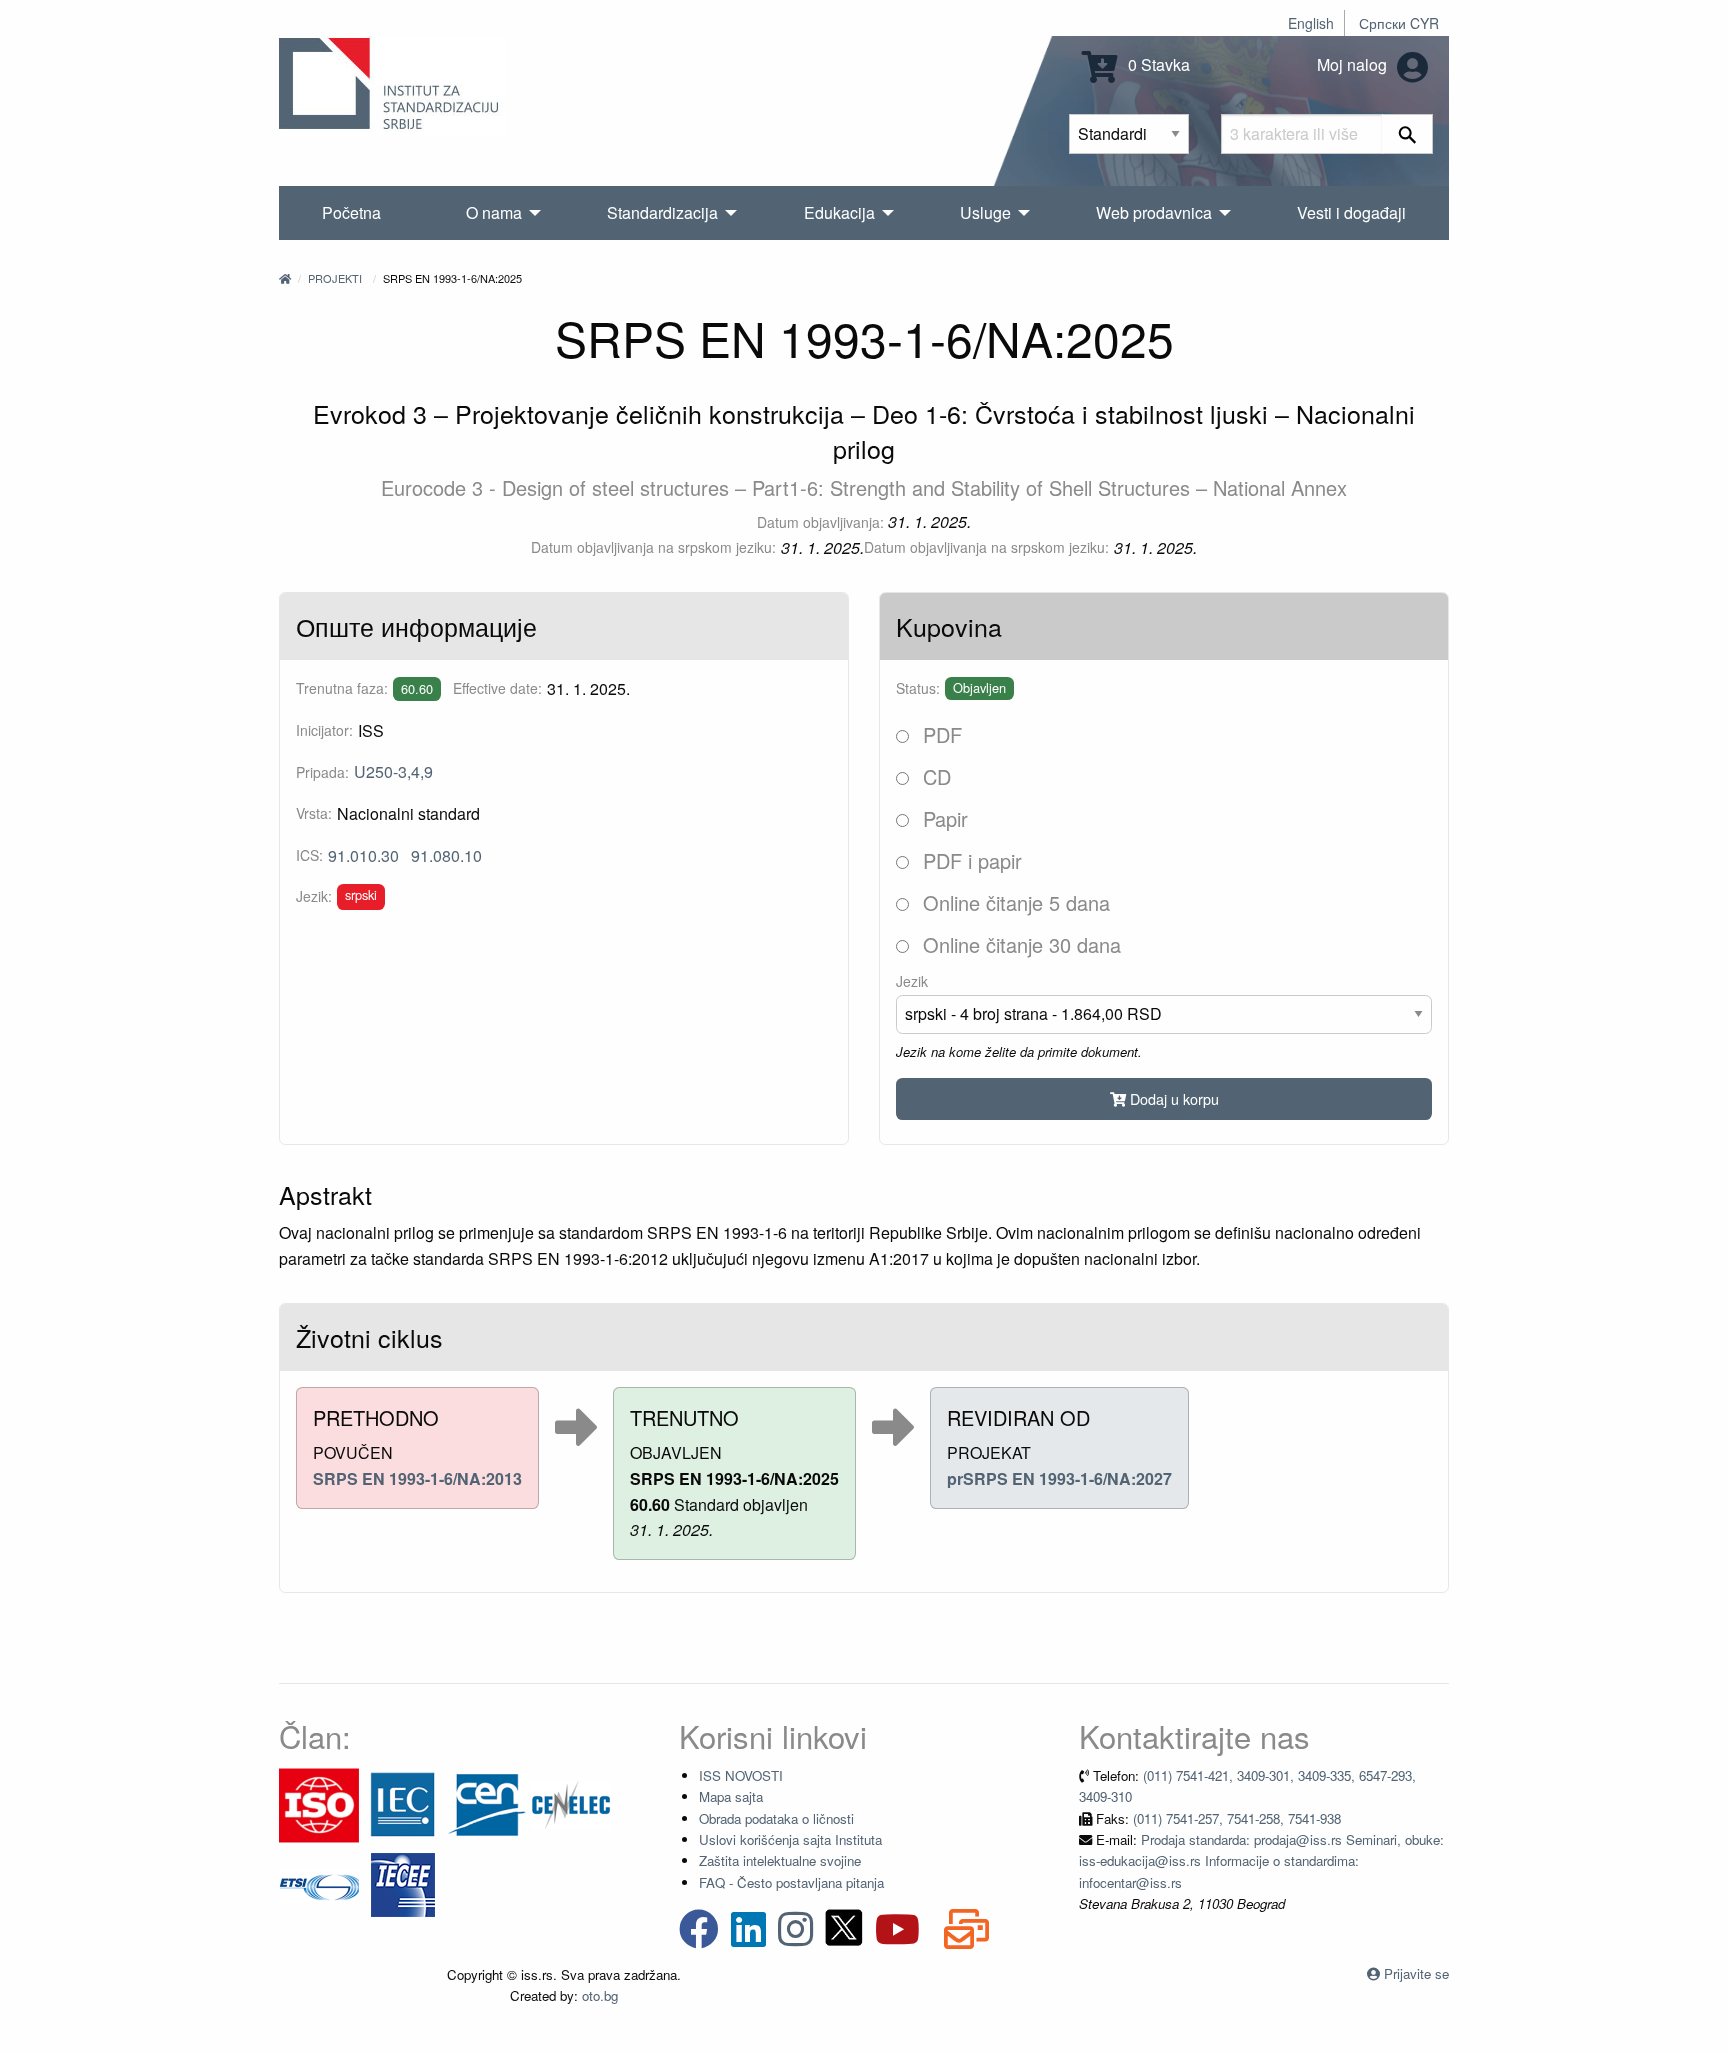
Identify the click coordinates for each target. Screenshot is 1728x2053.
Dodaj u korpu (1172, 1098)
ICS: (309, 855)
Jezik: (314, 896)
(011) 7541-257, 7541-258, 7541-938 (1237, 1818)
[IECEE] (403, 1883)
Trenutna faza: (342, 688)
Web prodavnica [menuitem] (1154, 212)
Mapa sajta (731, 1796)
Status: (918, 688)
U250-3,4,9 (393, 771)
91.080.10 (446, 855)
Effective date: (497, 688)
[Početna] (285, 278)
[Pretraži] (1407, 134)
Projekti (335, 278)
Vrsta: (314, 813)
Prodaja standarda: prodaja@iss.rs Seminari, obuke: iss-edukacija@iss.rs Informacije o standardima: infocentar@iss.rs (1261, 1861)
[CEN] (487, 1803)
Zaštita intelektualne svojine (780, 1860)
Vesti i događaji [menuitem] (1351, 212)
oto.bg (600, 1995)
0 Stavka (1157, 64)
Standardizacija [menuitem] (662, 212)
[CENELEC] (571, 1803)
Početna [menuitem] (351, 212)
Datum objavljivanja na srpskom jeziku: (653, 547)
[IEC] (403, 1803)
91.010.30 (363, 855)
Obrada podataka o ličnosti (776, 1818)
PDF (939, 734)
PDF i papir (969, 860)
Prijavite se (1416, 1973)
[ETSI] (319, 1883)
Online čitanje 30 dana (1019, 944)
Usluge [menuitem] (985, 212)
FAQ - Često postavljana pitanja (791, 1882)
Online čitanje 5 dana (1013, 902)
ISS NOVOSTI (741, 1775)
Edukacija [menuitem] (839, 212)
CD (934, 776)
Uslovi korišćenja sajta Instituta (790, 1839)
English (1311, 23)
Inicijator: (324, 730)
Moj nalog (1354, 64)
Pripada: (322, 772)
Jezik (912, 981)
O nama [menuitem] (494, 212)
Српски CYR (1399, 23)
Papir (942, 818)
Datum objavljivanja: (820, 522)
